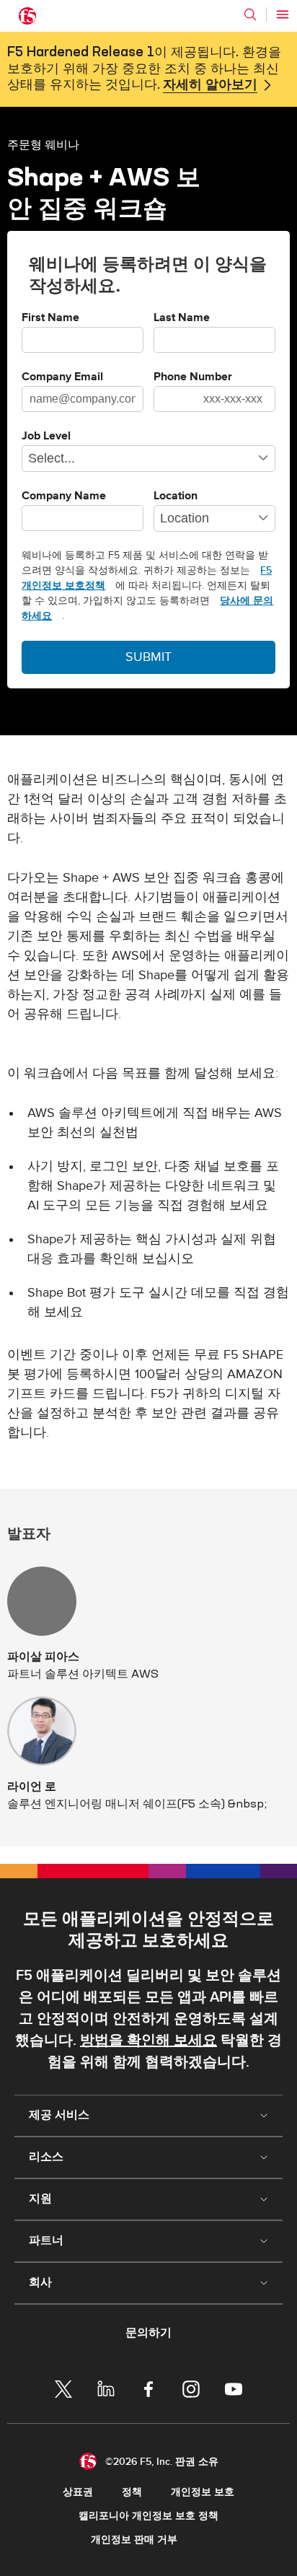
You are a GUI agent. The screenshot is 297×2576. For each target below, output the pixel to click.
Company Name (64, 496)
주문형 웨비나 (43, 144)
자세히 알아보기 (210, 85)
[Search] (250, 14)
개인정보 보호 (203, 2492)
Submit (148, 657)
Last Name (182, 318)
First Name (50, 318)
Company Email (62, 377)
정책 (132, 2492)
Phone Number (193, 377)
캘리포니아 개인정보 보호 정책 (148, 2516)
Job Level (46, 437)
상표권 (78, 2492)
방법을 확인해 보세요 (148, 2041)
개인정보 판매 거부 (134, 2540)
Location (176, 496)
